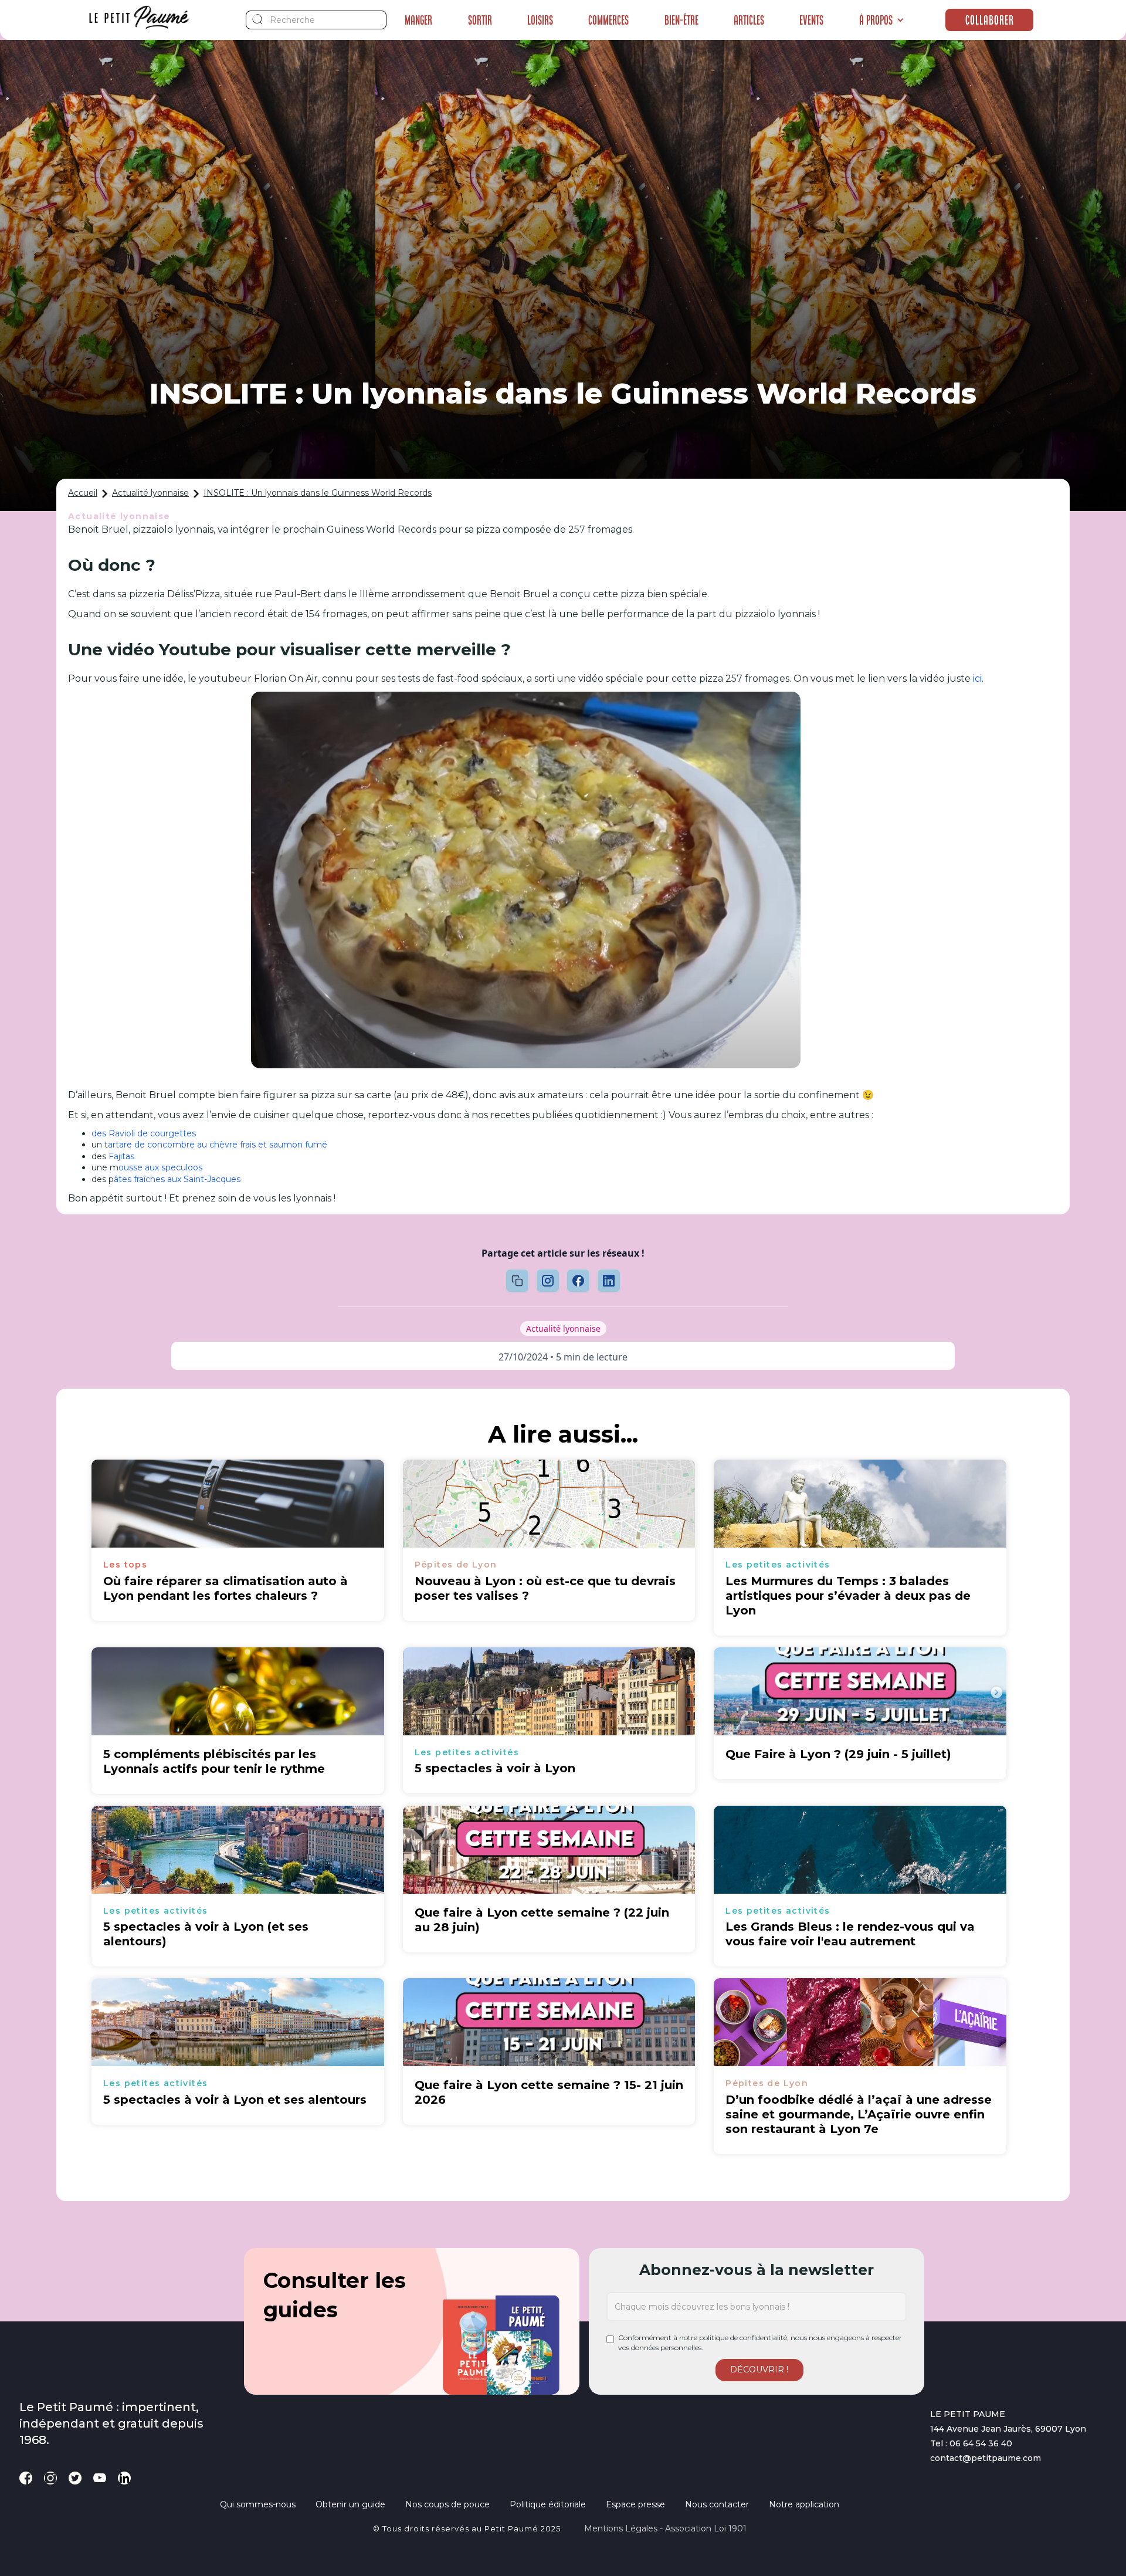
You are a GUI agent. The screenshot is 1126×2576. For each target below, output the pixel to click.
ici (977, 678)
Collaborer (990, 20)
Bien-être (681, 20)
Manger (418, 20)
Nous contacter (717, 2504)
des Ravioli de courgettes (144, 1133)
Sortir (480, 20)
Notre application (804, 2504)
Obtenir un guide (350, 2504)
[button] (882, 20)
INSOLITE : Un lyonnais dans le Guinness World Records (318, 493)
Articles (749, 20)
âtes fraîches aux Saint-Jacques (177, 1179)
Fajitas (121, 1156)
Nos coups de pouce (447, 2504)
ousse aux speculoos (160, 1167)
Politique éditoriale (548, 2504)
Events (811, 20)
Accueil (83, 493)
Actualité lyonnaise (150, 493)
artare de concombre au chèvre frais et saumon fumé (218, 1145)
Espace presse (635, 2504)
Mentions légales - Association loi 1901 (665, 2528)
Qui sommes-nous (258, 2504)
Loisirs (540, 20)
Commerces (608, 20)
